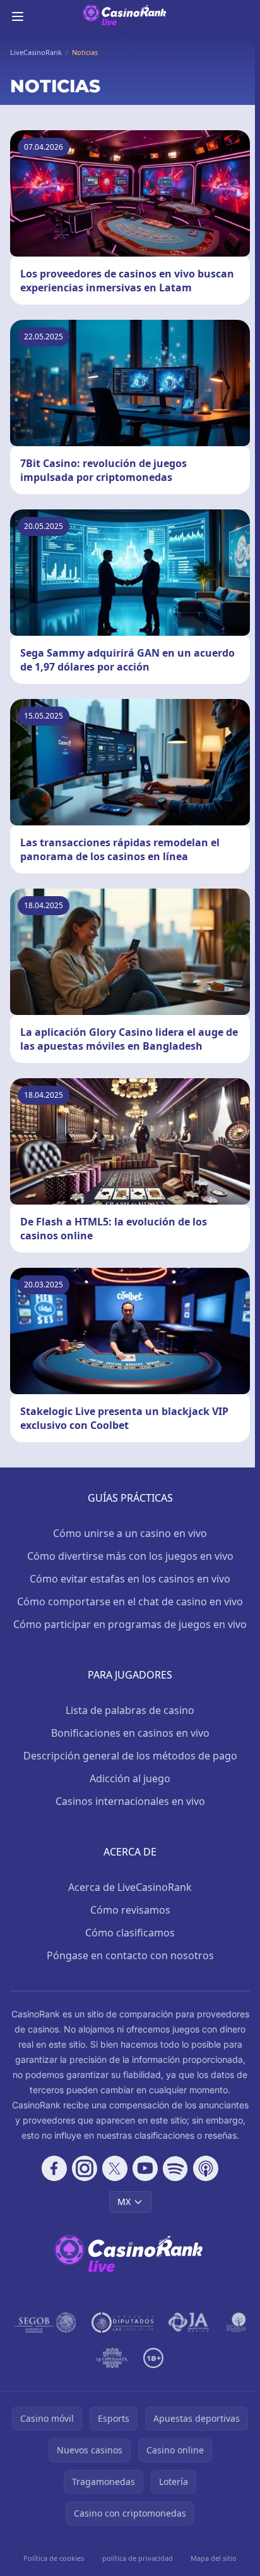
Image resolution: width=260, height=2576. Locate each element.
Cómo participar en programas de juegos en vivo (130, 1624)
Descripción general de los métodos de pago (130, 1756)
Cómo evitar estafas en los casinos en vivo (130, 1579)
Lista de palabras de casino (130, 1710)
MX (124, 2202)
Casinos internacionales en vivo (130, 1801)
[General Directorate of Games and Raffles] (45, 2323)
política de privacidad (138, 2558)
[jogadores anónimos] (190, 2323)
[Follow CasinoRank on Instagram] (85, 2168)
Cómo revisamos (130, 1910)
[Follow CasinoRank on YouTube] (145, 2168)
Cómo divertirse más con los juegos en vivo (130, 1556)
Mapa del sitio (214, 2558)
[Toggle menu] (18, 16)
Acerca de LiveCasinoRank (130, 1887)
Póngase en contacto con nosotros (130, 1955)
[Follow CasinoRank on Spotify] (175, 2168)
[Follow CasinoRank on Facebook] (54, 2168)
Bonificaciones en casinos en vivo (130, 1733)
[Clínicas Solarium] (236, 2323)
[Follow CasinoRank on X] (115, 2168)
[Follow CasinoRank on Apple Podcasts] (206, 2168)
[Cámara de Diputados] (122, 2323)
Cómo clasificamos (130, 1933)
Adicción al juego (130, 1778)
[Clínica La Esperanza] (112, 2358)
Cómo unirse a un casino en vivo (130, 1533)
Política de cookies (54, 2558)
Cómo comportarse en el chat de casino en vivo (130, 1601)
